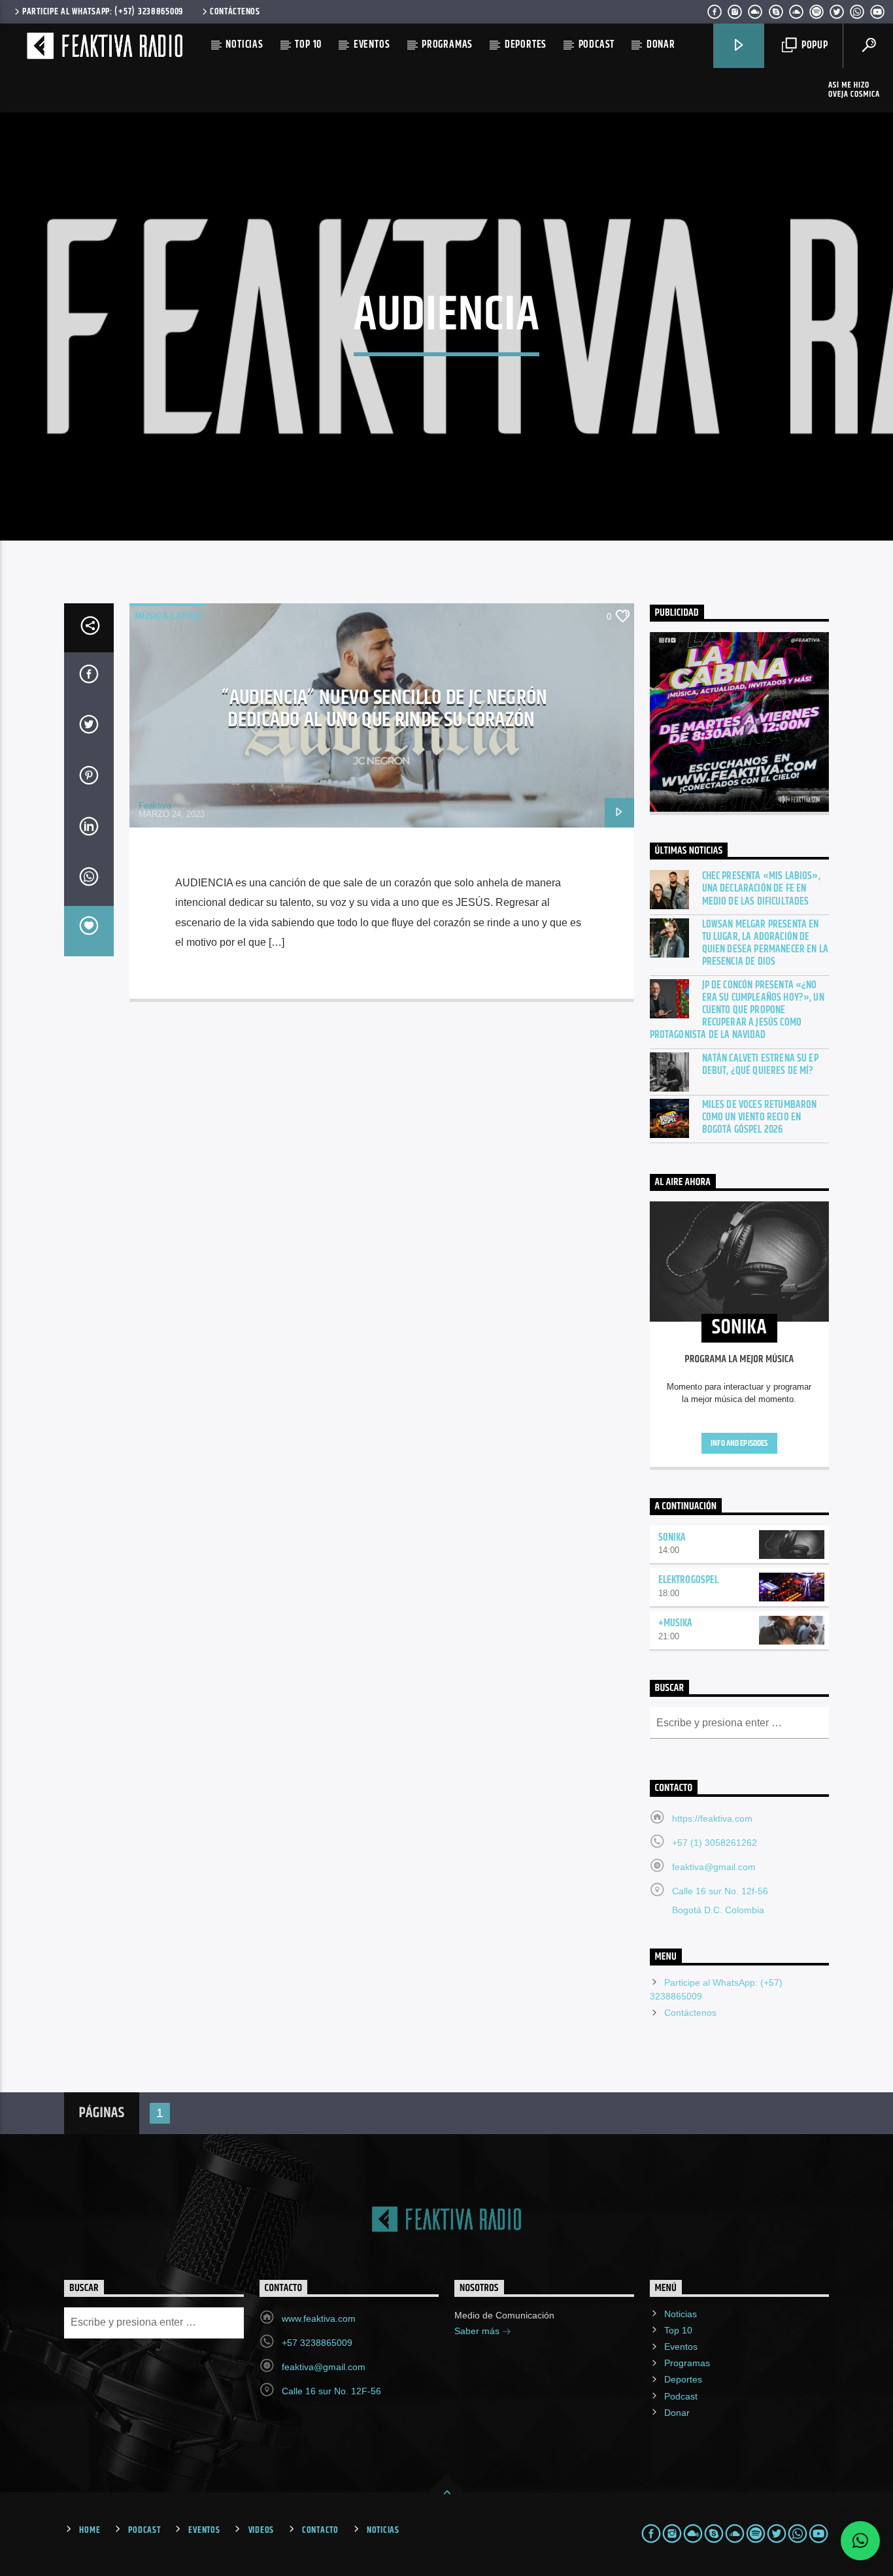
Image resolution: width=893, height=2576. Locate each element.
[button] (860, 2541)
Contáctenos (235, 12)
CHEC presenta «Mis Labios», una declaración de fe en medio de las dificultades (761, 889)
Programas (447, 45)
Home (90, 2530)
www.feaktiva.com (319, 2318)
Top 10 (308, 45)
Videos (261, 2530)
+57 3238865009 (317, 2343)
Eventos (372, 45)
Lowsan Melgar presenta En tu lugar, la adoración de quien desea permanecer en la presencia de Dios (765, 944)
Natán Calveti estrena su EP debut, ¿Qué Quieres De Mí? (760, 1065)
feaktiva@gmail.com (714, 1867)
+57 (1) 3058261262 (715, 1843)
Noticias (244, 45)
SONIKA (672, 1538)
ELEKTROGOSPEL (689, 1580)
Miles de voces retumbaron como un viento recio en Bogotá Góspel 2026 (760, 1118)
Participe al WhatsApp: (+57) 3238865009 (103, 12)
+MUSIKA (676, 1623)
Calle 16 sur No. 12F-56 (331, 2391)
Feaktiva (155, 806)
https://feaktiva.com (712, 1818)
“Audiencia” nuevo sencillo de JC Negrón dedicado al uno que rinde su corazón (384, 709)
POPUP (814, 45)
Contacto (320, 2530)
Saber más (478, 2331)
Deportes (526, 45)
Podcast (597, 45)
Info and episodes (739, 1443)
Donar (661, 45)
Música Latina (168, 616)
